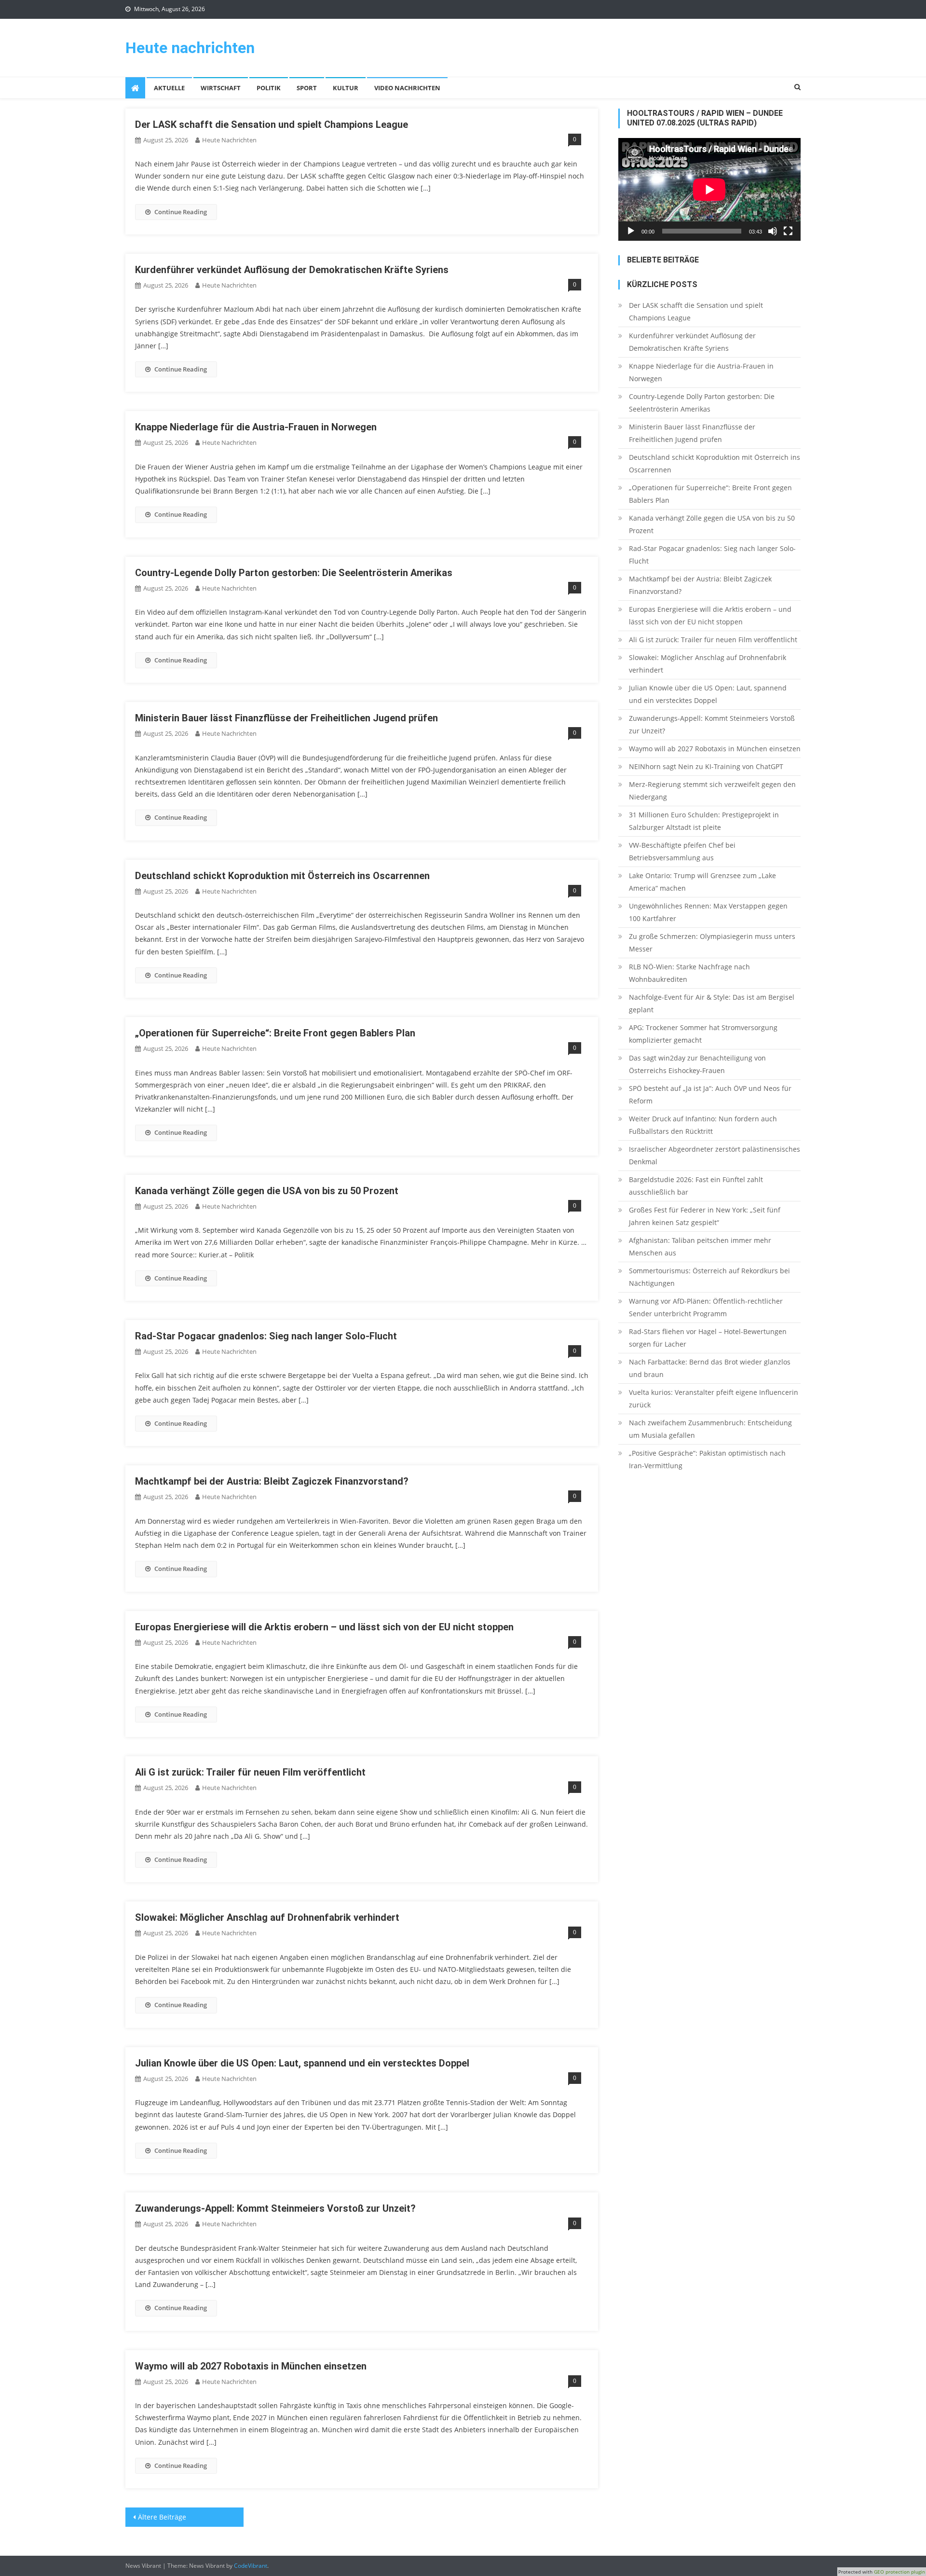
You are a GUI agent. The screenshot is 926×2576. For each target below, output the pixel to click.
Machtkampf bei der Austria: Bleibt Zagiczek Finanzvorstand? (272, 1481)
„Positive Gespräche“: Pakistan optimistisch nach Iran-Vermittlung (707, 1459)
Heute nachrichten (190, 48)
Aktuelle (169, 88)
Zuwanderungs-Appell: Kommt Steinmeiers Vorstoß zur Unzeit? (275, 2208)
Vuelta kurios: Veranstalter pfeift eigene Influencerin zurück (714, 1398)
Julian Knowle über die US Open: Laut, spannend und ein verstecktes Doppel (302, 2063)
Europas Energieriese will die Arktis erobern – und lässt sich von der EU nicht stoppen (324, 1627)
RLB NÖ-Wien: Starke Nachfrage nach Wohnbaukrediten (689, 973)
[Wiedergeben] (631, 231)
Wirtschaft (221, 88)
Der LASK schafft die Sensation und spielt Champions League (272, 124)
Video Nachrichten (407, 88)
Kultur (346, 88)
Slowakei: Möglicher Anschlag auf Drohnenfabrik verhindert (267, 1917)
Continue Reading (181, 212)
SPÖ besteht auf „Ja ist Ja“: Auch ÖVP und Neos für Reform (710, 1095)
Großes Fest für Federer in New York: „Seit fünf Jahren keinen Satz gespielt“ (705, 1216)
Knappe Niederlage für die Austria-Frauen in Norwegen (256, 427)
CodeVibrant (251, 2566)
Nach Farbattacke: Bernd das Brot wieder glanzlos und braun (710, 1368)
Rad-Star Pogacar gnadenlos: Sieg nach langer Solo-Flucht (266, 1336)
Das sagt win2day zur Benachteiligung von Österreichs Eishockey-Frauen (697, 1064)
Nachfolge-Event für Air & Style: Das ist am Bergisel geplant (712, 1003)
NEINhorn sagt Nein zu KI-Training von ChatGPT (706, 766)
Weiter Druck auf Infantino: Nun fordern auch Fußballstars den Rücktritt (703, 1125)
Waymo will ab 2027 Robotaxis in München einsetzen (251, 2366)
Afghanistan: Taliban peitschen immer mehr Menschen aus (700, 1247)
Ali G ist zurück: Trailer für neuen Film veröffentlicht (250, 1772)
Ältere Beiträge (162, 2517)
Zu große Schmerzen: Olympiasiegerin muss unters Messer (712, 943)
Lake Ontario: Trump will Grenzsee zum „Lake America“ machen (702, 882)
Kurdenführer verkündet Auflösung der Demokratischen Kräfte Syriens (292, 270)
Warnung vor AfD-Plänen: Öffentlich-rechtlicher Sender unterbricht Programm (706, 1307)
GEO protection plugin (899, 2572)
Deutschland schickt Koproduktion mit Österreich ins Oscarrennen (282, 876)
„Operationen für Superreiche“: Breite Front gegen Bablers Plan (275, 1033)
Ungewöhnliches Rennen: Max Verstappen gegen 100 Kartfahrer (708, 912)
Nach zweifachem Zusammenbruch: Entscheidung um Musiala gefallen (710, 1429)
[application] (709, 189)
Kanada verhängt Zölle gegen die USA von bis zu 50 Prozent (267, 1191)
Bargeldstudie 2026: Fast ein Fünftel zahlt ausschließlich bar (696, 1186)
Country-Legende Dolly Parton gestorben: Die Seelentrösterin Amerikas (294, 573)
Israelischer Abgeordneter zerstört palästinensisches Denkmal (715, 1155)
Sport (307, 88)
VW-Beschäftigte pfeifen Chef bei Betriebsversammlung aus (682, 851)
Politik (269, 88)
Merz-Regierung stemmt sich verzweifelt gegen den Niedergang (712, 791)
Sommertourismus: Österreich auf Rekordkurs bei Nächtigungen (709, 1277)
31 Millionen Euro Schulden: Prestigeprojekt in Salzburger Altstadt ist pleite (704, 821)
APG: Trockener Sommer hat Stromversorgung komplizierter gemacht (703, 1034)
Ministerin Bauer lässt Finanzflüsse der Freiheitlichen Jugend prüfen (286, 718)
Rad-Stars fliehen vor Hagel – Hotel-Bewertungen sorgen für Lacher (708, 1338)
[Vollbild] (788, 231)
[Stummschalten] (773, 231)
